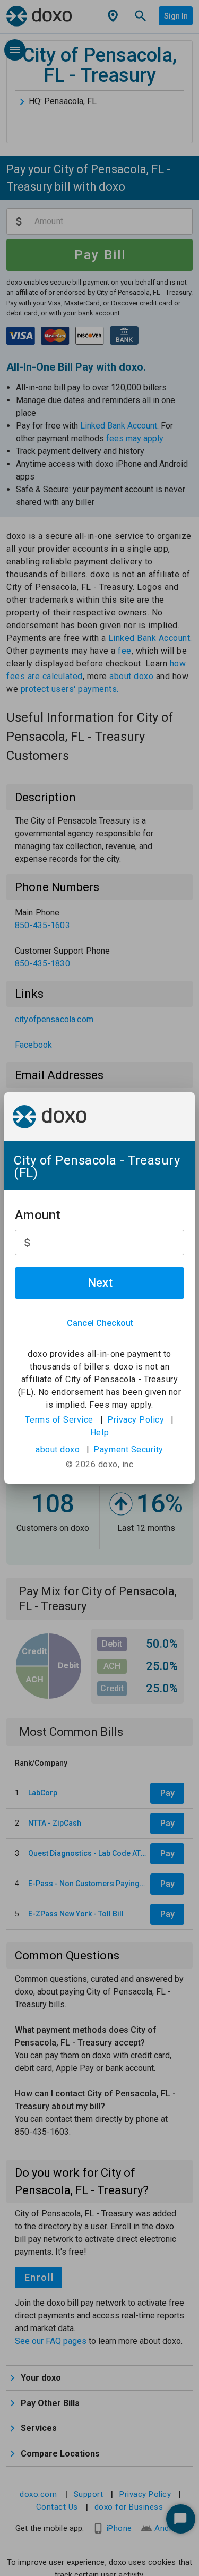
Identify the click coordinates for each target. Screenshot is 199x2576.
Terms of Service (59, 1420)
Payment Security (128, 1449)
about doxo (58, 1449)
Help (99, 1432)
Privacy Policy (136, 1420)
